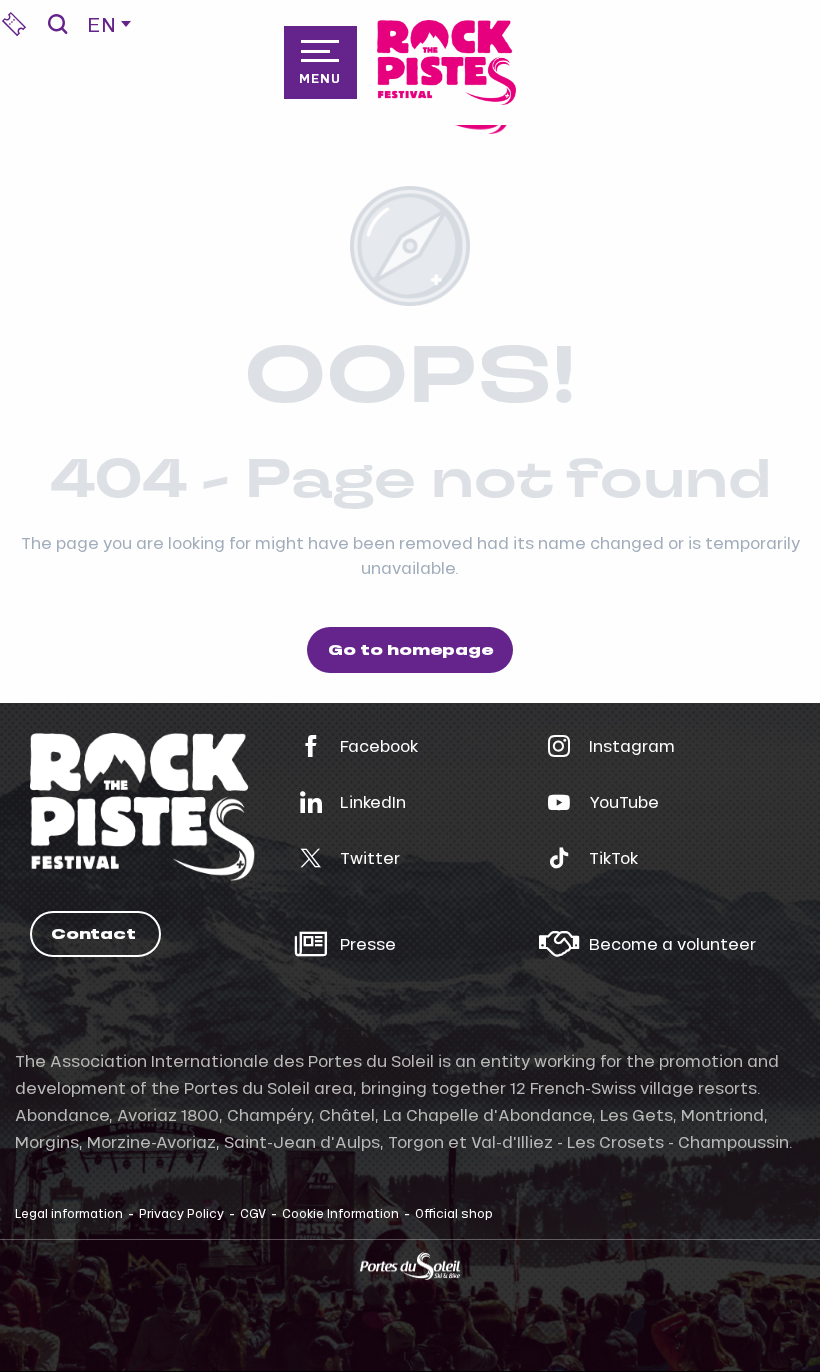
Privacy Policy (181, 1213)
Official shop (454, 1213)
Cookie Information (340, 1213)
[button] (57, 24)
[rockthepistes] (446, 62)
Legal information (69, 1213)
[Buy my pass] (14, 24)
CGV (253, 1213)
